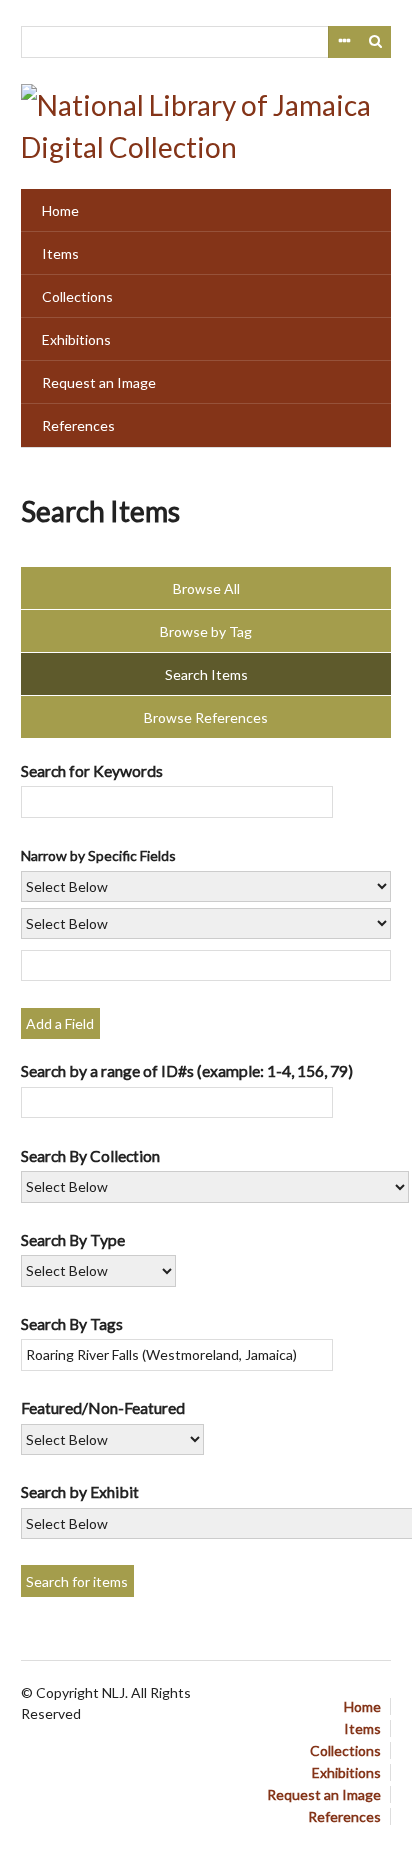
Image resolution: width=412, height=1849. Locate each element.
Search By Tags (72, 1323)
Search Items (206, 674)
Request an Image (99, 382)
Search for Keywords (92, 770)
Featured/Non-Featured (103, 1407)
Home (60, 210)
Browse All (206, 588)
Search (376, 42)
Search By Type (73, 1239)
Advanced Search (344, 42)
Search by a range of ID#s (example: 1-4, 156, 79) (187, 1070)
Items (60, 253)
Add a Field (60, 1023)
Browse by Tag (206, 631)
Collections (77, 296)
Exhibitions (76, 339)
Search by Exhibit (80, 1491)
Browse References (206, 717)
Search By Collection (90, 1155)
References (78, 425)
